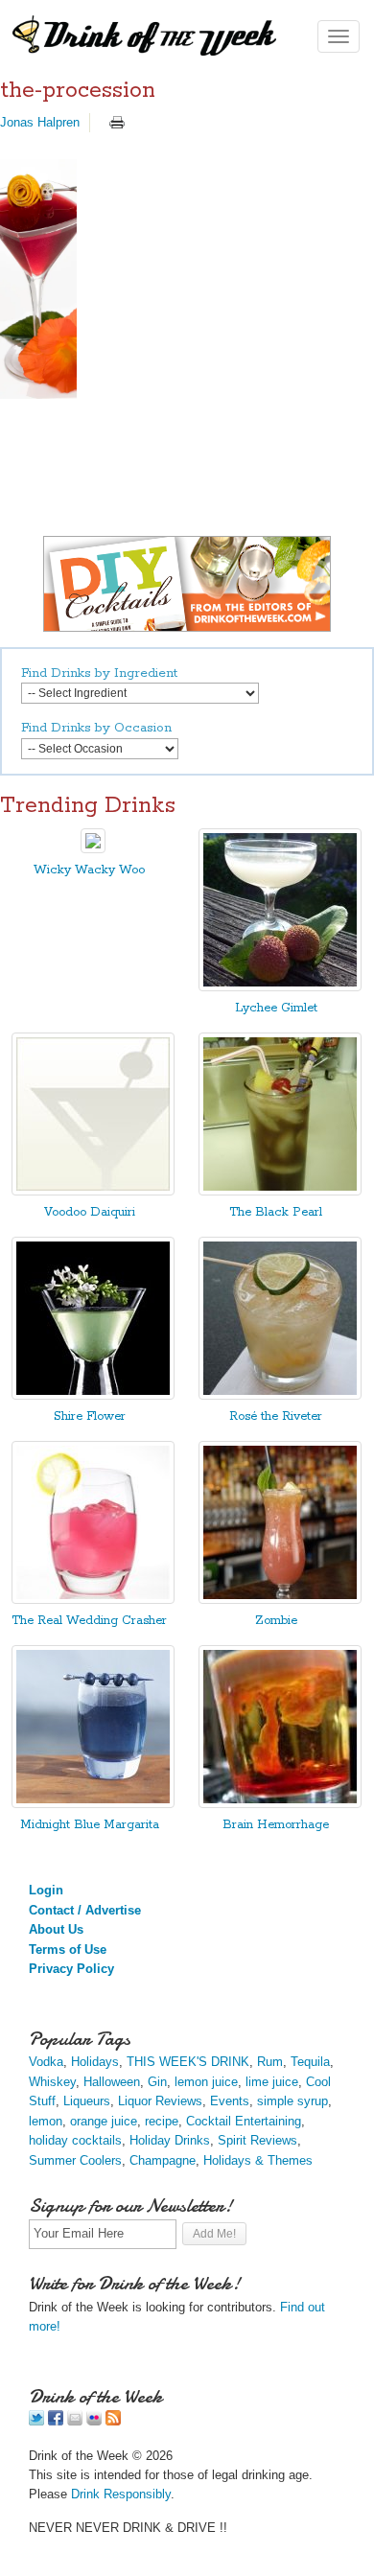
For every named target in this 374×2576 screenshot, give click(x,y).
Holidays (95, 2062)
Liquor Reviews (160, 2101)
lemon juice (206, 2082)
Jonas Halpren (40, 122)
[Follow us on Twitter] (36, 2421)
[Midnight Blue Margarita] (93, 1804)
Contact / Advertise (85, 1910)
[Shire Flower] (93, 1395)
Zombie (276, 1621)
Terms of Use (68, 1949)
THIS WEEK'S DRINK (188, 2062)
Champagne (163, 2160)
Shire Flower (90, 1416)
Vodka (46, 2062)
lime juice (272, 2082)
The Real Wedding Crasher (89, 1621)
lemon (46, 2121)
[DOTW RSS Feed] (113, 2421)
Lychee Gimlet (276, 1008)
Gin (157, 2082)
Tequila (310, 2062)
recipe (162, 2121)
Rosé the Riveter (276, 1416)
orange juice (104, 2121)
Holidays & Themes (258, 2160)
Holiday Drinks (170, 2140)
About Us (56, 1929)
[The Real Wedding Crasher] (93, 1600)
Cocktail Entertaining (244, 2121)
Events (230, 2101)
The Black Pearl (276, 1212)
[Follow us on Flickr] (94, 2421)
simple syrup (292, 2101)
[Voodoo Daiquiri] (93, 1191)
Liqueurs (87, 2101)
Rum (270, 2062)
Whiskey (52, 2082)
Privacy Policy (71, 1969)
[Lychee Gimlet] (280, 987)
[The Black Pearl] (280, 1191)
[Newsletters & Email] (75, 2421)
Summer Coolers (75, 2160)
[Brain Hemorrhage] (280, 1804)
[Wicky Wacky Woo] (93, 849)
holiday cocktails (75, 2140)
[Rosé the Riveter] (280, 1395)
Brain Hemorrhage (276, 1825)
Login (46, 1890)
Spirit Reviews (257, 2140)
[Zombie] (280, 1600)
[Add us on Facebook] (56, 2421)
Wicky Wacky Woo (89, 870)
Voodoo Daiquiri (90, 1212)
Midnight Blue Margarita (90, 1825)
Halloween (112, 2082)
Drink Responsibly (121, 2494)
